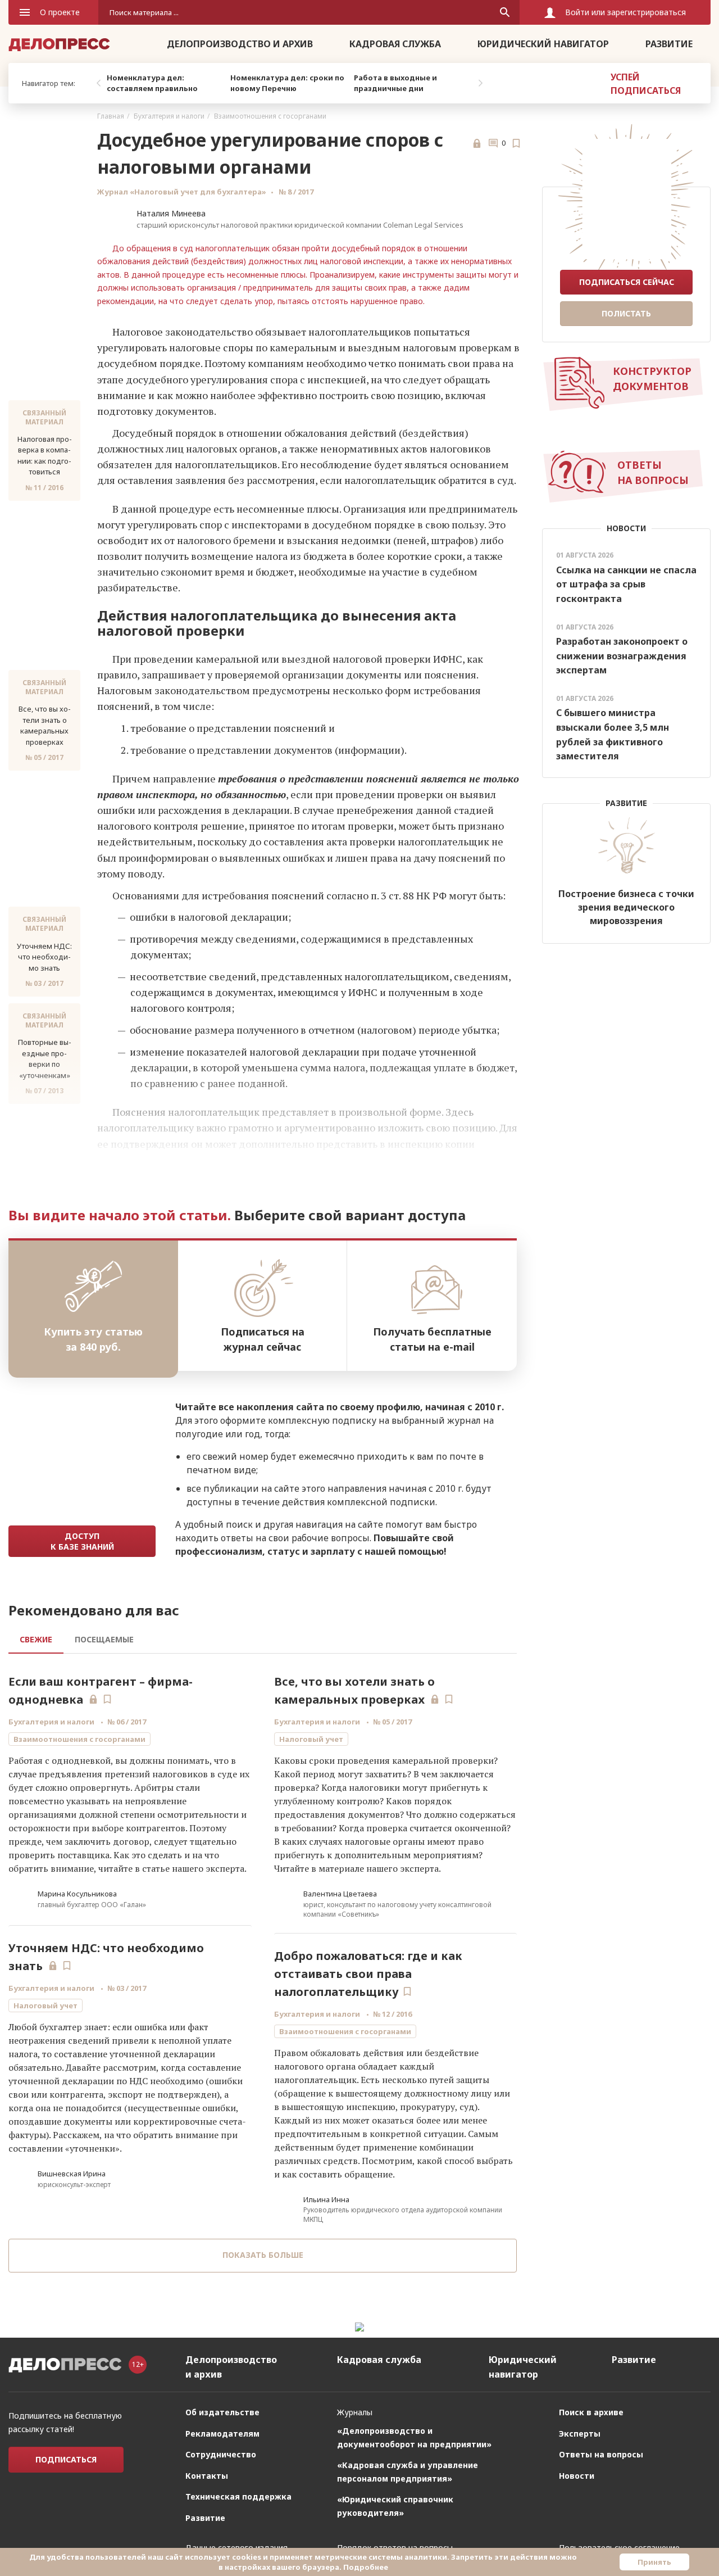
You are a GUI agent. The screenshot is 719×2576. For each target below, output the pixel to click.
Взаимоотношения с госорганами (270, 116)
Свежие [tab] (36, 1639)
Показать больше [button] (263, 2255)
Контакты (207, 2476)
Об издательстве (222, 2412)
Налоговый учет (45, 2005)
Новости (577, 2476)
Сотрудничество (221, 2454)
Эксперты (580, 2434)
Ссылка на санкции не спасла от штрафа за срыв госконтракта (626, 584)
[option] (166, 83)
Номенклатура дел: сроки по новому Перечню (287, 83)
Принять (654, 2562)
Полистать (626, 313)
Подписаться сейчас (627, 282)
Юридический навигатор (543, 44)
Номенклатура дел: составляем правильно (152, 83)
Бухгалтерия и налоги (169, 116)
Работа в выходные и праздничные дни (395, 83)
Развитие (669, 44)
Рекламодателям (222, 2434)
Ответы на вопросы (601, 2454)
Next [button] (480, 83)
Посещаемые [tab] (104, 1639)
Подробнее (366, 2567)
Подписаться (66, 2459)
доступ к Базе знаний (82, 1541)
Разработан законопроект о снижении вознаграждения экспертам (622, 656)
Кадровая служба (395, 44)
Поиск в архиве (591, 2412)
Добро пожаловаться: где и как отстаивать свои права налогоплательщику (368, 1974)
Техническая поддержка (238, 2496)
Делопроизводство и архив (240, 44)
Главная (111, 116)
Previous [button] (98, 83)
